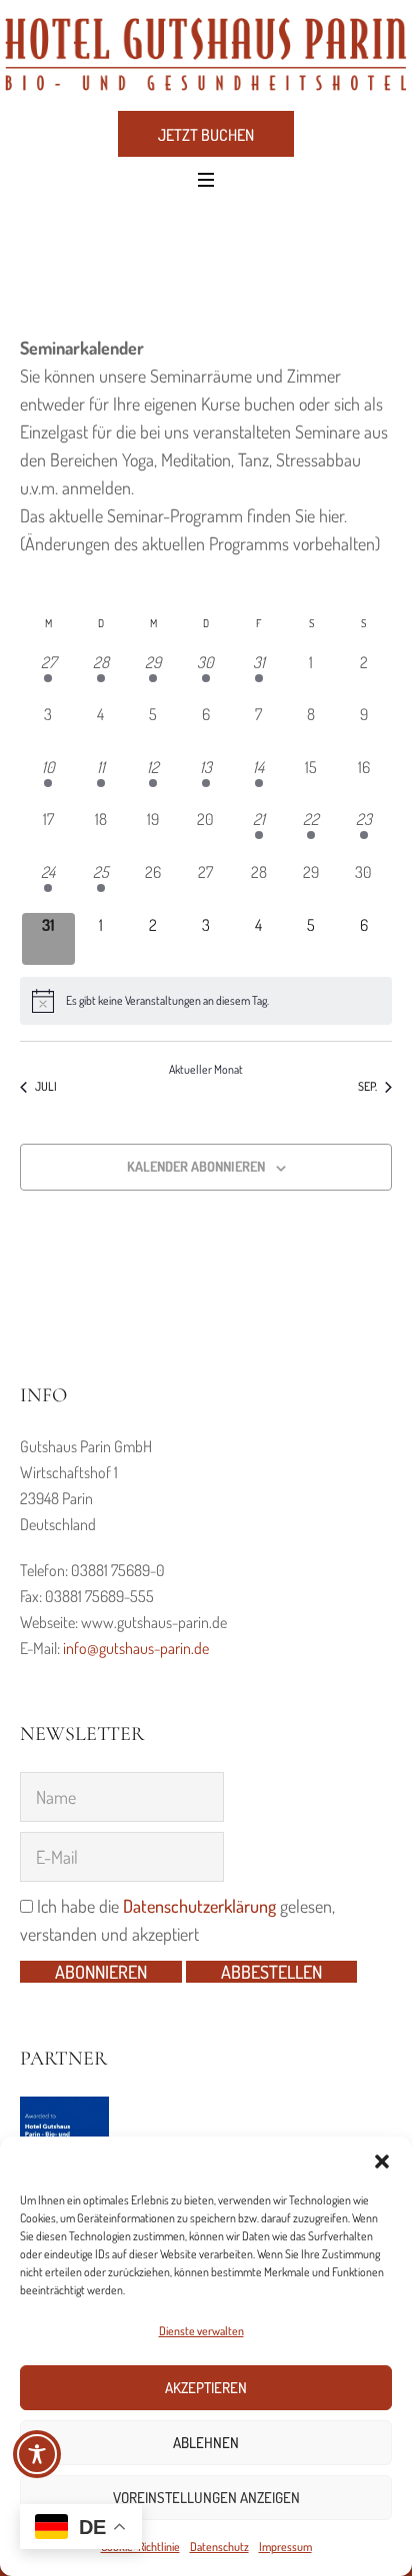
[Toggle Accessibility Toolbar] (37, 2454)
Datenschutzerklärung (199, 1906)
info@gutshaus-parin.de (136, 1648)
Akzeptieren (206, 2388)
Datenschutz (219, 2547)
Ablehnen (206, 2443)
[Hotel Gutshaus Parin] (206, 54)
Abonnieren (101, 1972)
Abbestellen (271, 1972)
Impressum (285, 2547)
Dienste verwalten (201, 2331)
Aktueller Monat (206, 1069)
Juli (46, 1086)
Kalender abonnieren (196, 1166)
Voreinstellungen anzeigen (206, 2498)
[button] (382, 2161)
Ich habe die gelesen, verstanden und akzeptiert (177, 1920)
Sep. (367, 1086)
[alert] (206, 1001)
